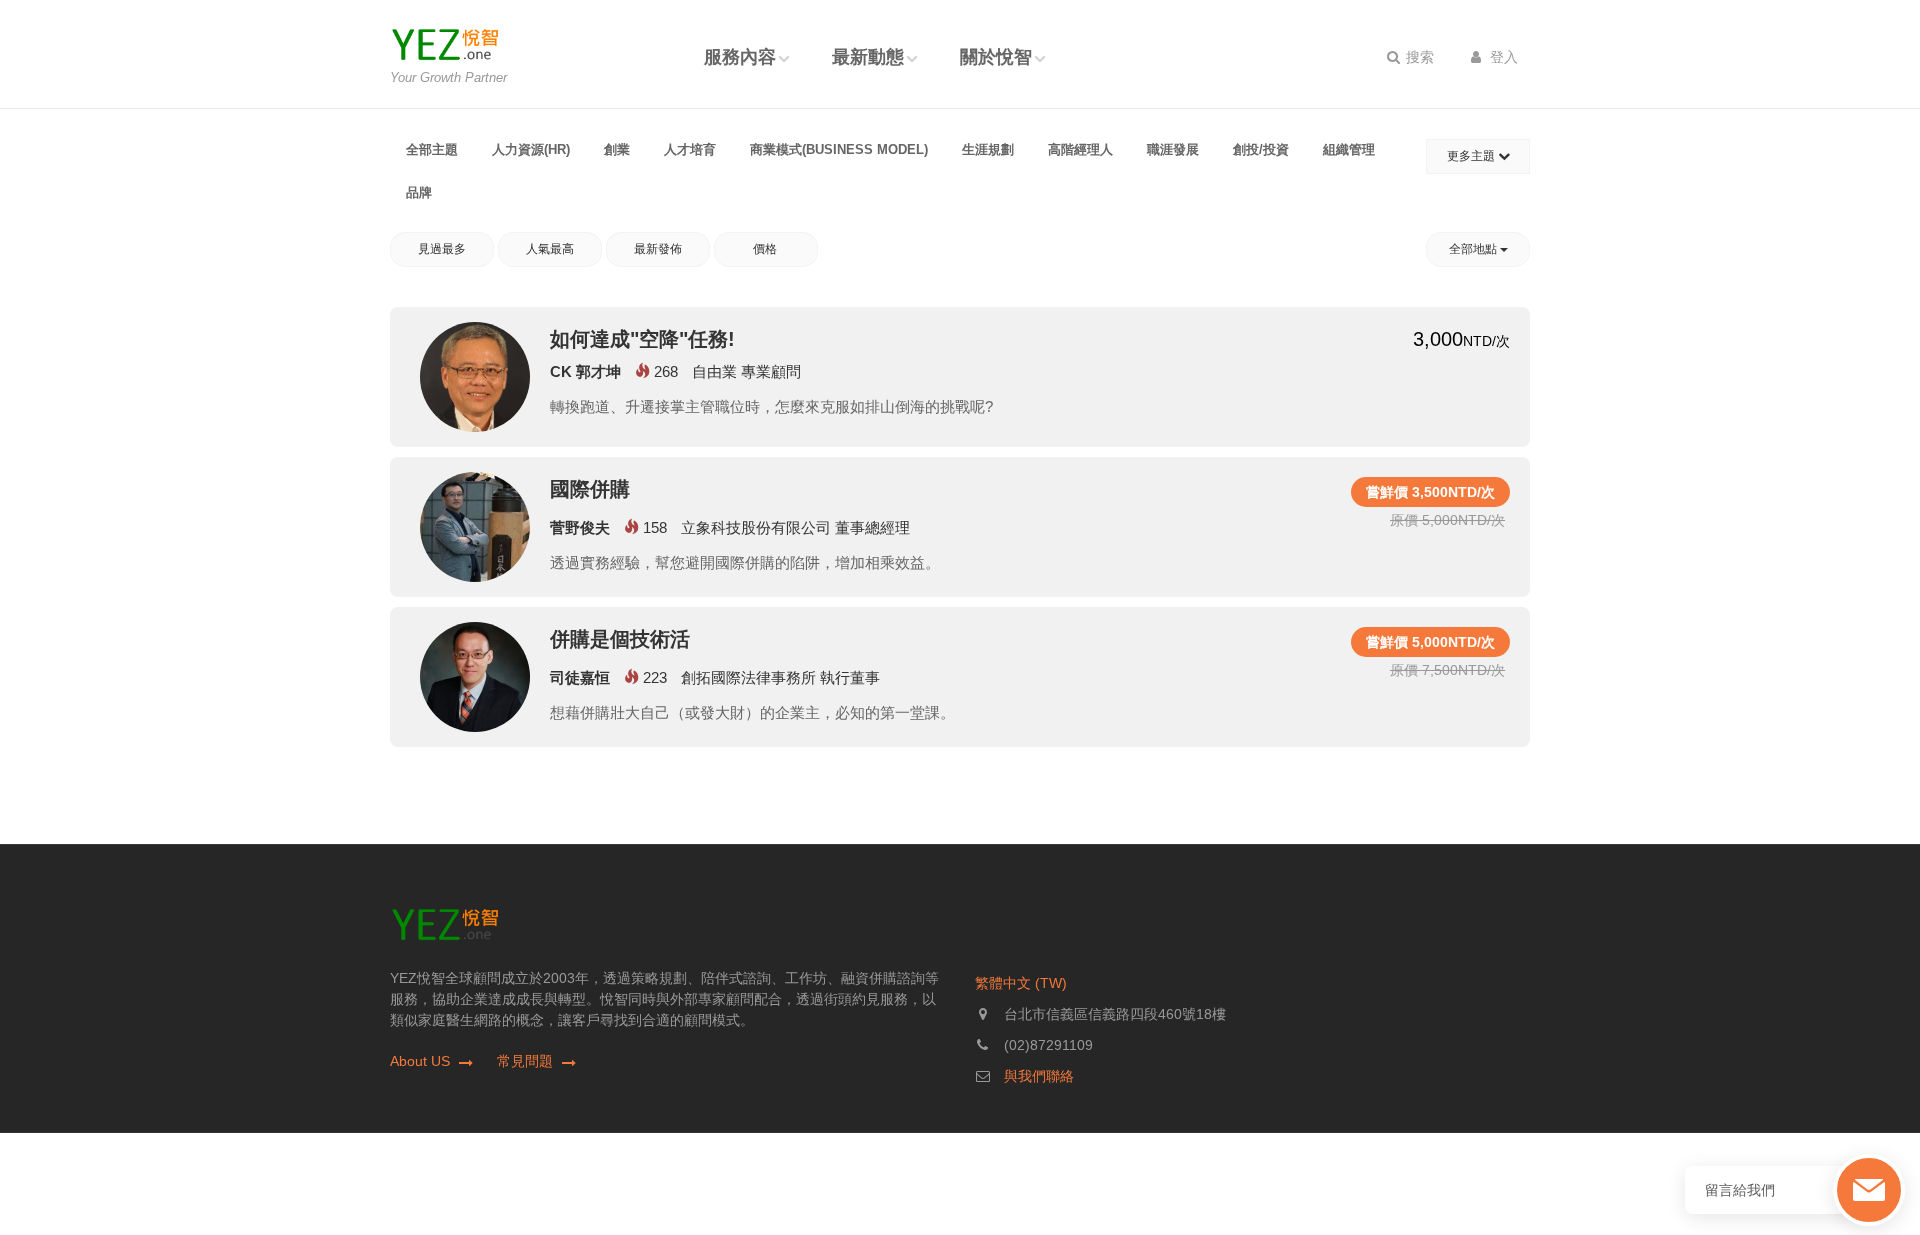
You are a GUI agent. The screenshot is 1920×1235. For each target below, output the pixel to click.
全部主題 (432, 149)
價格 (766, 249)
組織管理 (1349, 149)
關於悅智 (996, 57)
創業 (617, 149)
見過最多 (442, 249)
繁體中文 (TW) (1021, 983)
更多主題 (1472, 156)
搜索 (1418, 57)
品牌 (419, 192)
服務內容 (740, 57)
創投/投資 (1261, 149)
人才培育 (690, 149)
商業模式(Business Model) (839, 149)
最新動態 (868, 57)
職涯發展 (1173, 149)
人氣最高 (550, 249)
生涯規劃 (988, 149)
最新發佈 (658, 249)
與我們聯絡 (1039, 1076)
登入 (1502, 57)
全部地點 (1474, 249)
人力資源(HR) (531, 149)
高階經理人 (1080, 149)
